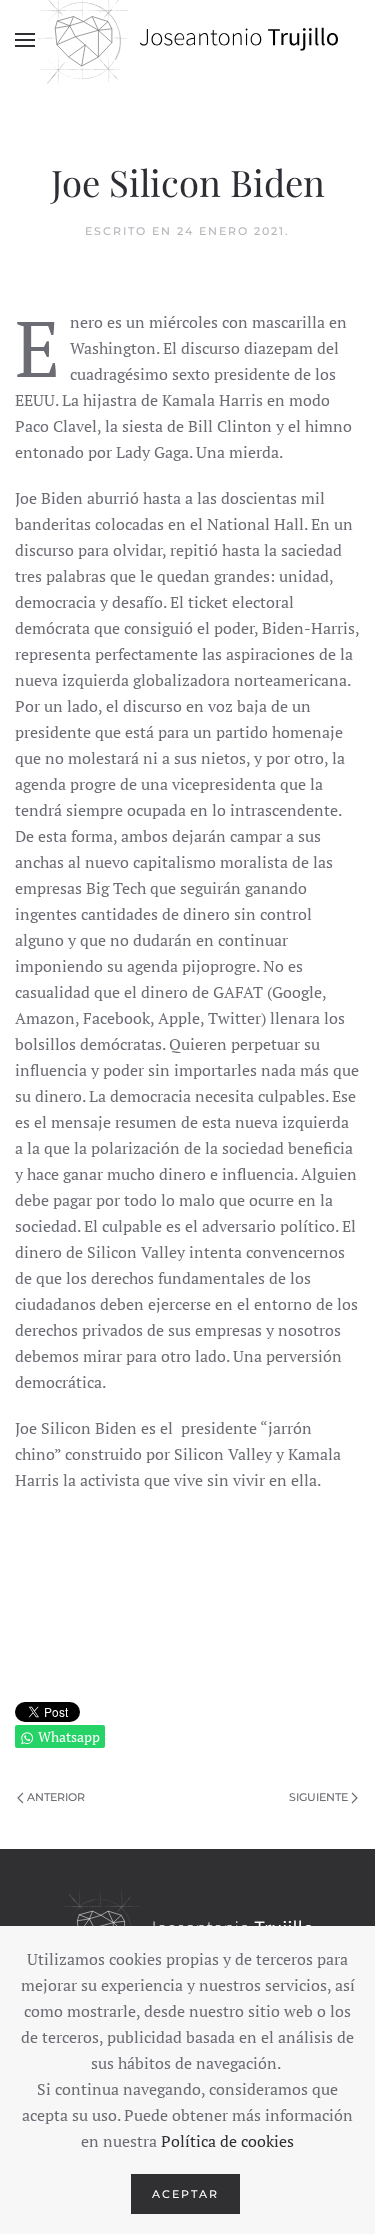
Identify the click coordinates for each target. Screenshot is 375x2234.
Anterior (56, 1797)
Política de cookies (227, 2141)
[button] (25, 40)
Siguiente (318, 1797)
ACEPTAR (185, 2194)
